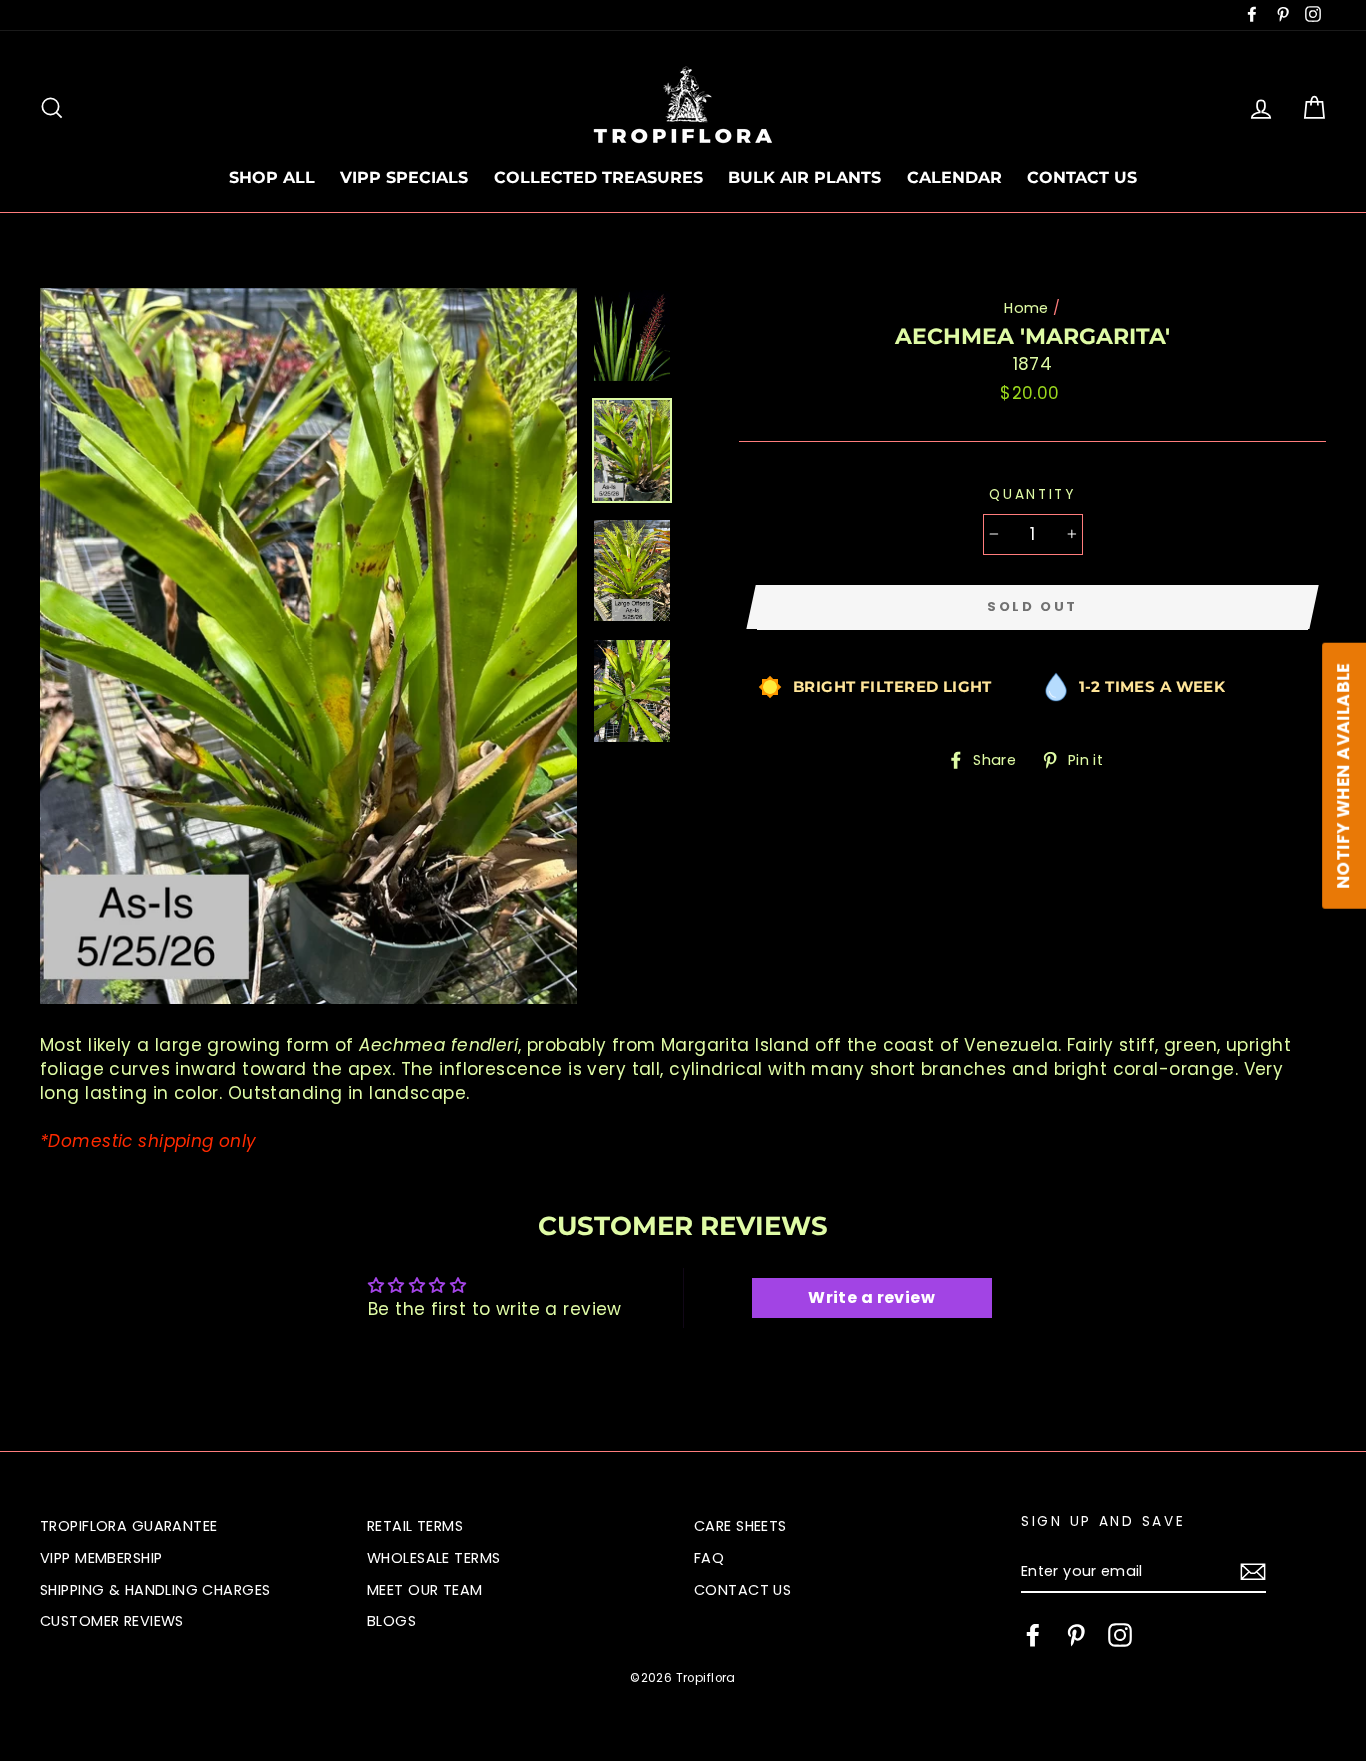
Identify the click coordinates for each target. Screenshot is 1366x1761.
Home (1026, 308)
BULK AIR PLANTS (804, 177)
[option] (308, 646)
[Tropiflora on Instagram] (1120, 1635)
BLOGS (391, 1621)
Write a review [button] (871, 1297)
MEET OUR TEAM (425, 1590)
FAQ (709, 1558)
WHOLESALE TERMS (433, 1558)
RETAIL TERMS (415, 1526)
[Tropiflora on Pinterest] (1076, 1635)
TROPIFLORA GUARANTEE (129, 1526)
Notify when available (1343, 776)
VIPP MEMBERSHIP (101, 1558)
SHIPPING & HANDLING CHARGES (155, 1590)
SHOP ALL (272, 177)
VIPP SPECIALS (404, 177)
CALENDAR (954, 177)
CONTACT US (1082, 177)
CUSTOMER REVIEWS (112, 1621)
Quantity (1032, 494)
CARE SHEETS (740, 1526)
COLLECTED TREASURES (598, 177)
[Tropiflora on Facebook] (1033, 1635)
